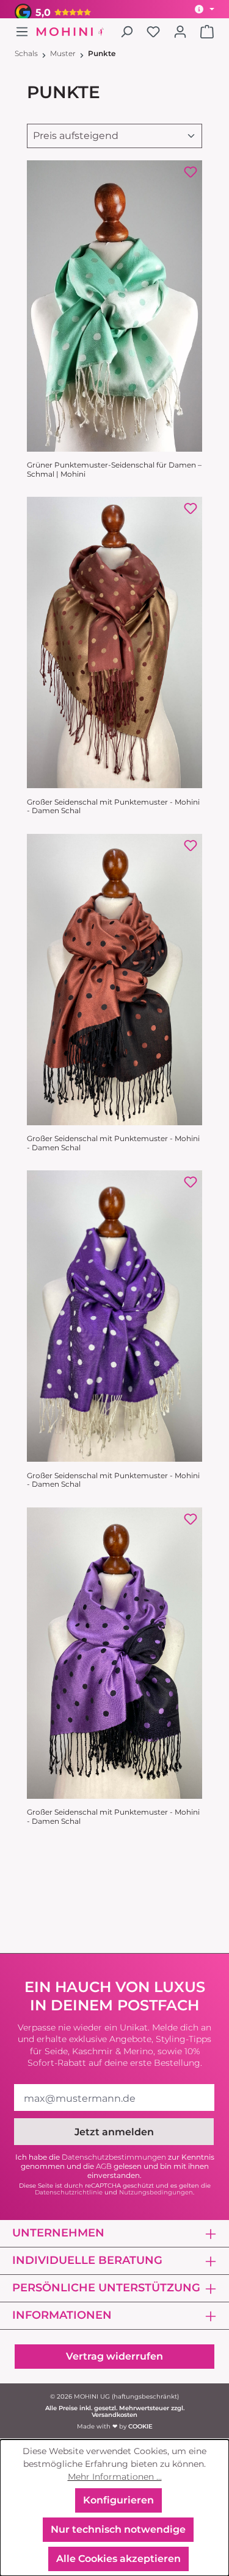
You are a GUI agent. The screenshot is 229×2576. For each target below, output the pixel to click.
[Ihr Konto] (180, 32)
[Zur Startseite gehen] (70, 32)
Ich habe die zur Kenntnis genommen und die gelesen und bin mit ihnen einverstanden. (115, 2166)
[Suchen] (126, 32)
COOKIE (140, 2426)
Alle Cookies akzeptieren (118, 2559)
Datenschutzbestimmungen (114, 2157)
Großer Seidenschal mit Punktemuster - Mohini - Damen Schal (113, 806)
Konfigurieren (118, 2500)
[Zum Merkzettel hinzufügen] (191, 172)
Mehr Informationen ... (115, 2477)
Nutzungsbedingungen (156, 2192)
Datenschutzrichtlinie (69, 2192)
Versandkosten (114, 2415)
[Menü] (26, 32)
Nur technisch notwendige (118, 2529)
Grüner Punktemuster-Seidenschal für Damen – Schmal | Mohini (114, 469)
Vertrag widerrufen (114, 2356)
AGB (104, 2166)
